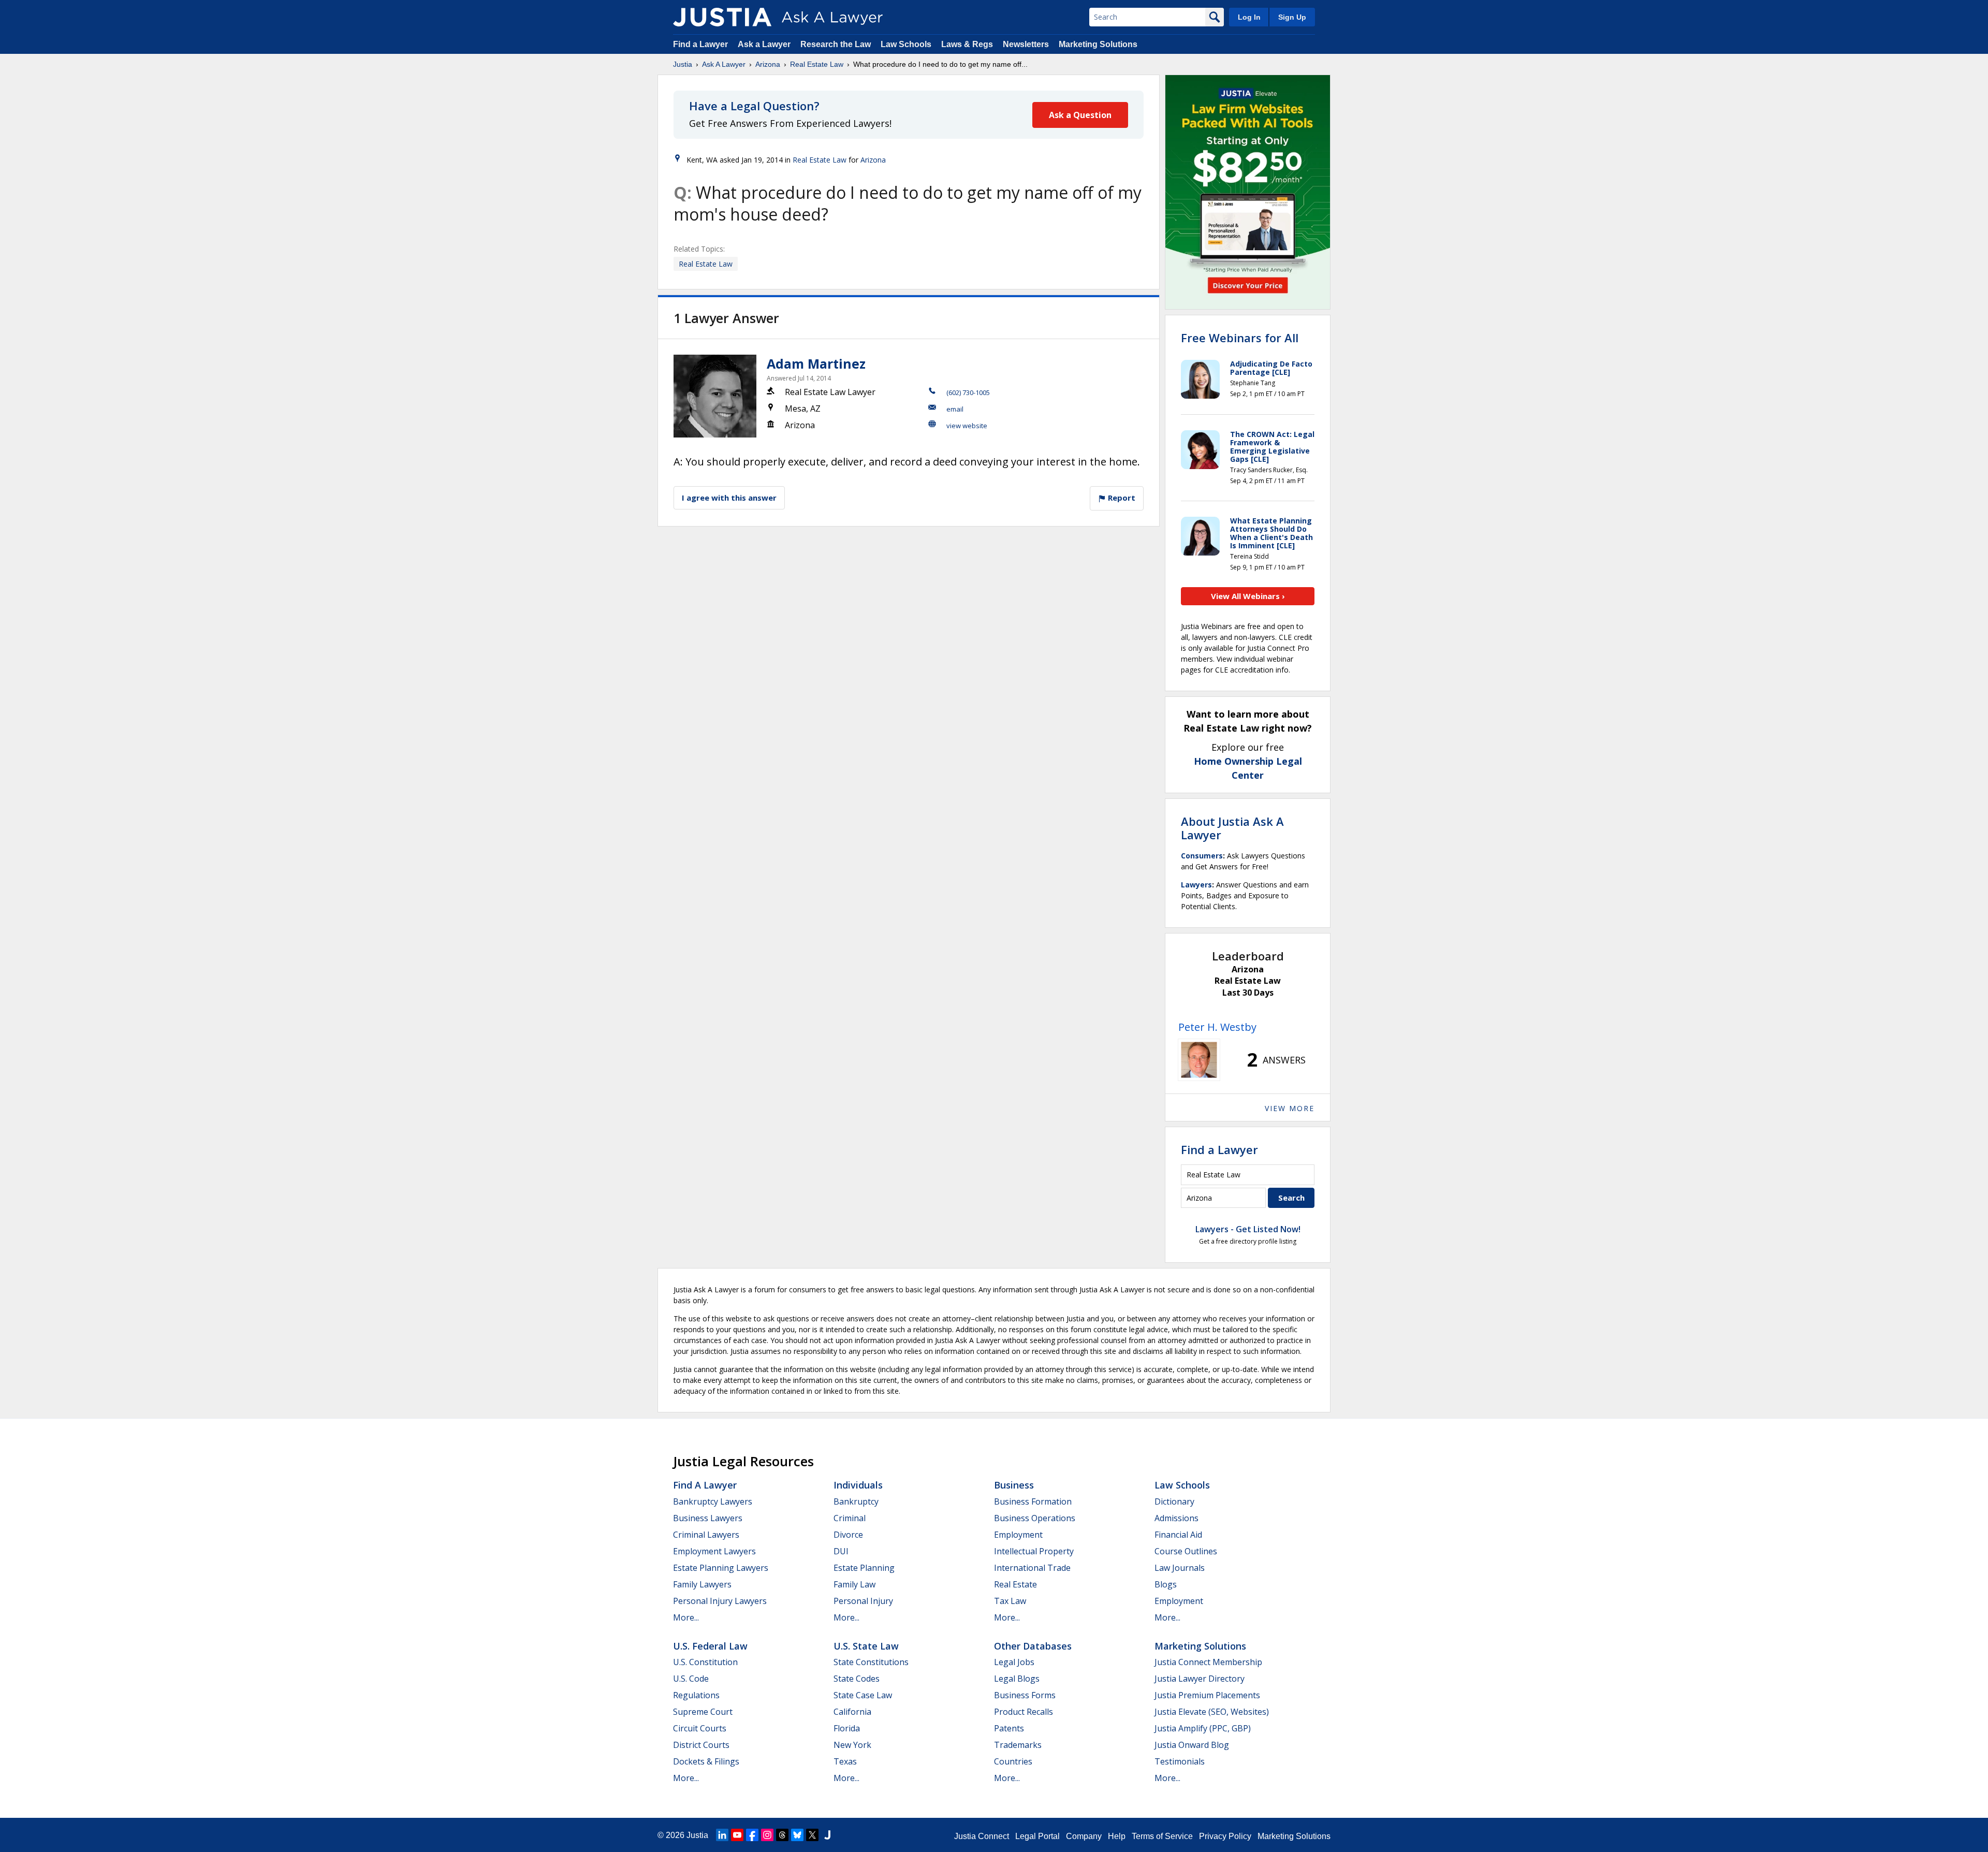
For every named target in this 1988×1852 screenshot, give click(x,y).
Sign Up (1292, 17)
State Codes (857, 1679)
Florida (847, 1728)
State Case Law (863, 1695)
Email (955, 409)
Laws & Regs (967, 44)
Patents (1009, 1728)
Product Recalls (1024, 1712)
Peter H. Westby (1217, 1027)
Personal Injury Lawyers (720, 1601)
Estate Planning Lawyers (721, 1568)
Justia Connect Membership (1208, 1662)
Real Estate (1015, 1584)
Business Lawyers (708, 1518)
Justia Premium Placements (1207, 1695)
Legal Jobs (1014, 1662)
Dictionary (1174, 1501)
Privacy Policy (1225, 1836)
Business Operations (1035, 1518)
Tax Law (1010, 1601)
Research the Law (836, 44)
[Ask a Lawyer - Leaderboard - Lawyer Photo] (1199, 1060)
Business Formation (1033, 1501)
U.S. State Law (866, 1646)
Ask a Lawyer (765, 44)
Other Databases (1033, 1646)
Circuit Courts (700, 1728)
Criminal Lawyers (706, 1535)
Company (1084, 1836)
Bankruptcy (856, 1501)
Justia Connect (982, 1836)
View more (1290, 1108)
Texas (845, 1761)
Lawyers (1196, 885)
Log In (1249, 17)
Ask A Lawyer (724, 64)
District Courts (701, 1745)
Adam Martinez (816, 363)
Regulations (696, 1695)
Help (1117, 1836)
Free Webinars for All (1240, 338)
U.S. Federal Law (710, 1646)
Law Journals (1180, 1568)
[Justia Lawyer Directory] (827, 1835)
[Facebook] (752, 1835)
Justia (683, 64)
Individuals (858, 1485)
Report (1121, 498)
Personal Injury (863, 1601)
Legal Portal (1037, 1836)
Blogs (1166, 1584)
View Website (967, 426)
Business (1014, 1485)
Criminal (850, 1518)
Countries (1013, 1761)
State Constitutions (871, 1662)
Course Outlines (1186, 1551)
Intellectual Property (1034, 1551)
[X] (812, 1835)
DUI (841, 1551)
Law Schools (906, 44)
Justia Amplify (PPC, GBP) (1203, 1728)
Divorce (848, 1535)
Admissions (1176, 1518)
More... (686, 1617)
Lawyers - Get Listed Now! (1248, 1229)
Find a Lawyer (700, 44)
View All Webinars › (1248, 596)
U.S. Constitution (705, 1662)
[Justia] (722, 17)
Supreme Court (703, 1712)
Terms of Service (1162, 1836)
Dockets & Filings (706, 1761)
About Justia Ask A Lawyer (1232, 828)
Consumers (1202, 856)
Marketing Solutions (1098, 44)
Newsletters (1026, 44)
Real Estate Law (817, 64)
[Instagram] (767, 1835)
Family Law (854, 1584)
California (852, 1712)
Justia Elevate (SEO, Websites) (1212, 1712)
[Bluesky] (797, 1835)
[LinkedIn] (722, 1835)
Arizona (768, 64)
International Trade (1032, 1568)
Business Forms (1025, 1695)
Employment (1018, 1535)
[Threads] (782, 1835)
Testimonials (1180, 1761)
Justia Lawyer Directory (1200, 1679)
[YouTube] (737, 1835)
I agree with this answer (729, 498)
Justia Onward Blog (1192, 1745)
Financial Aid (1178, 1535)
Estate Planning (864, 1568)
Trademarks (1018, 1745)
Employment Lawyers (714, 1551)
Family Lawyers (702, 1584)
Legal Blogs (1017, 1679)
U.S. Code (691, 1679)
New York (852, 1745)
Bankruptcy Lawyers (713, 1501)
